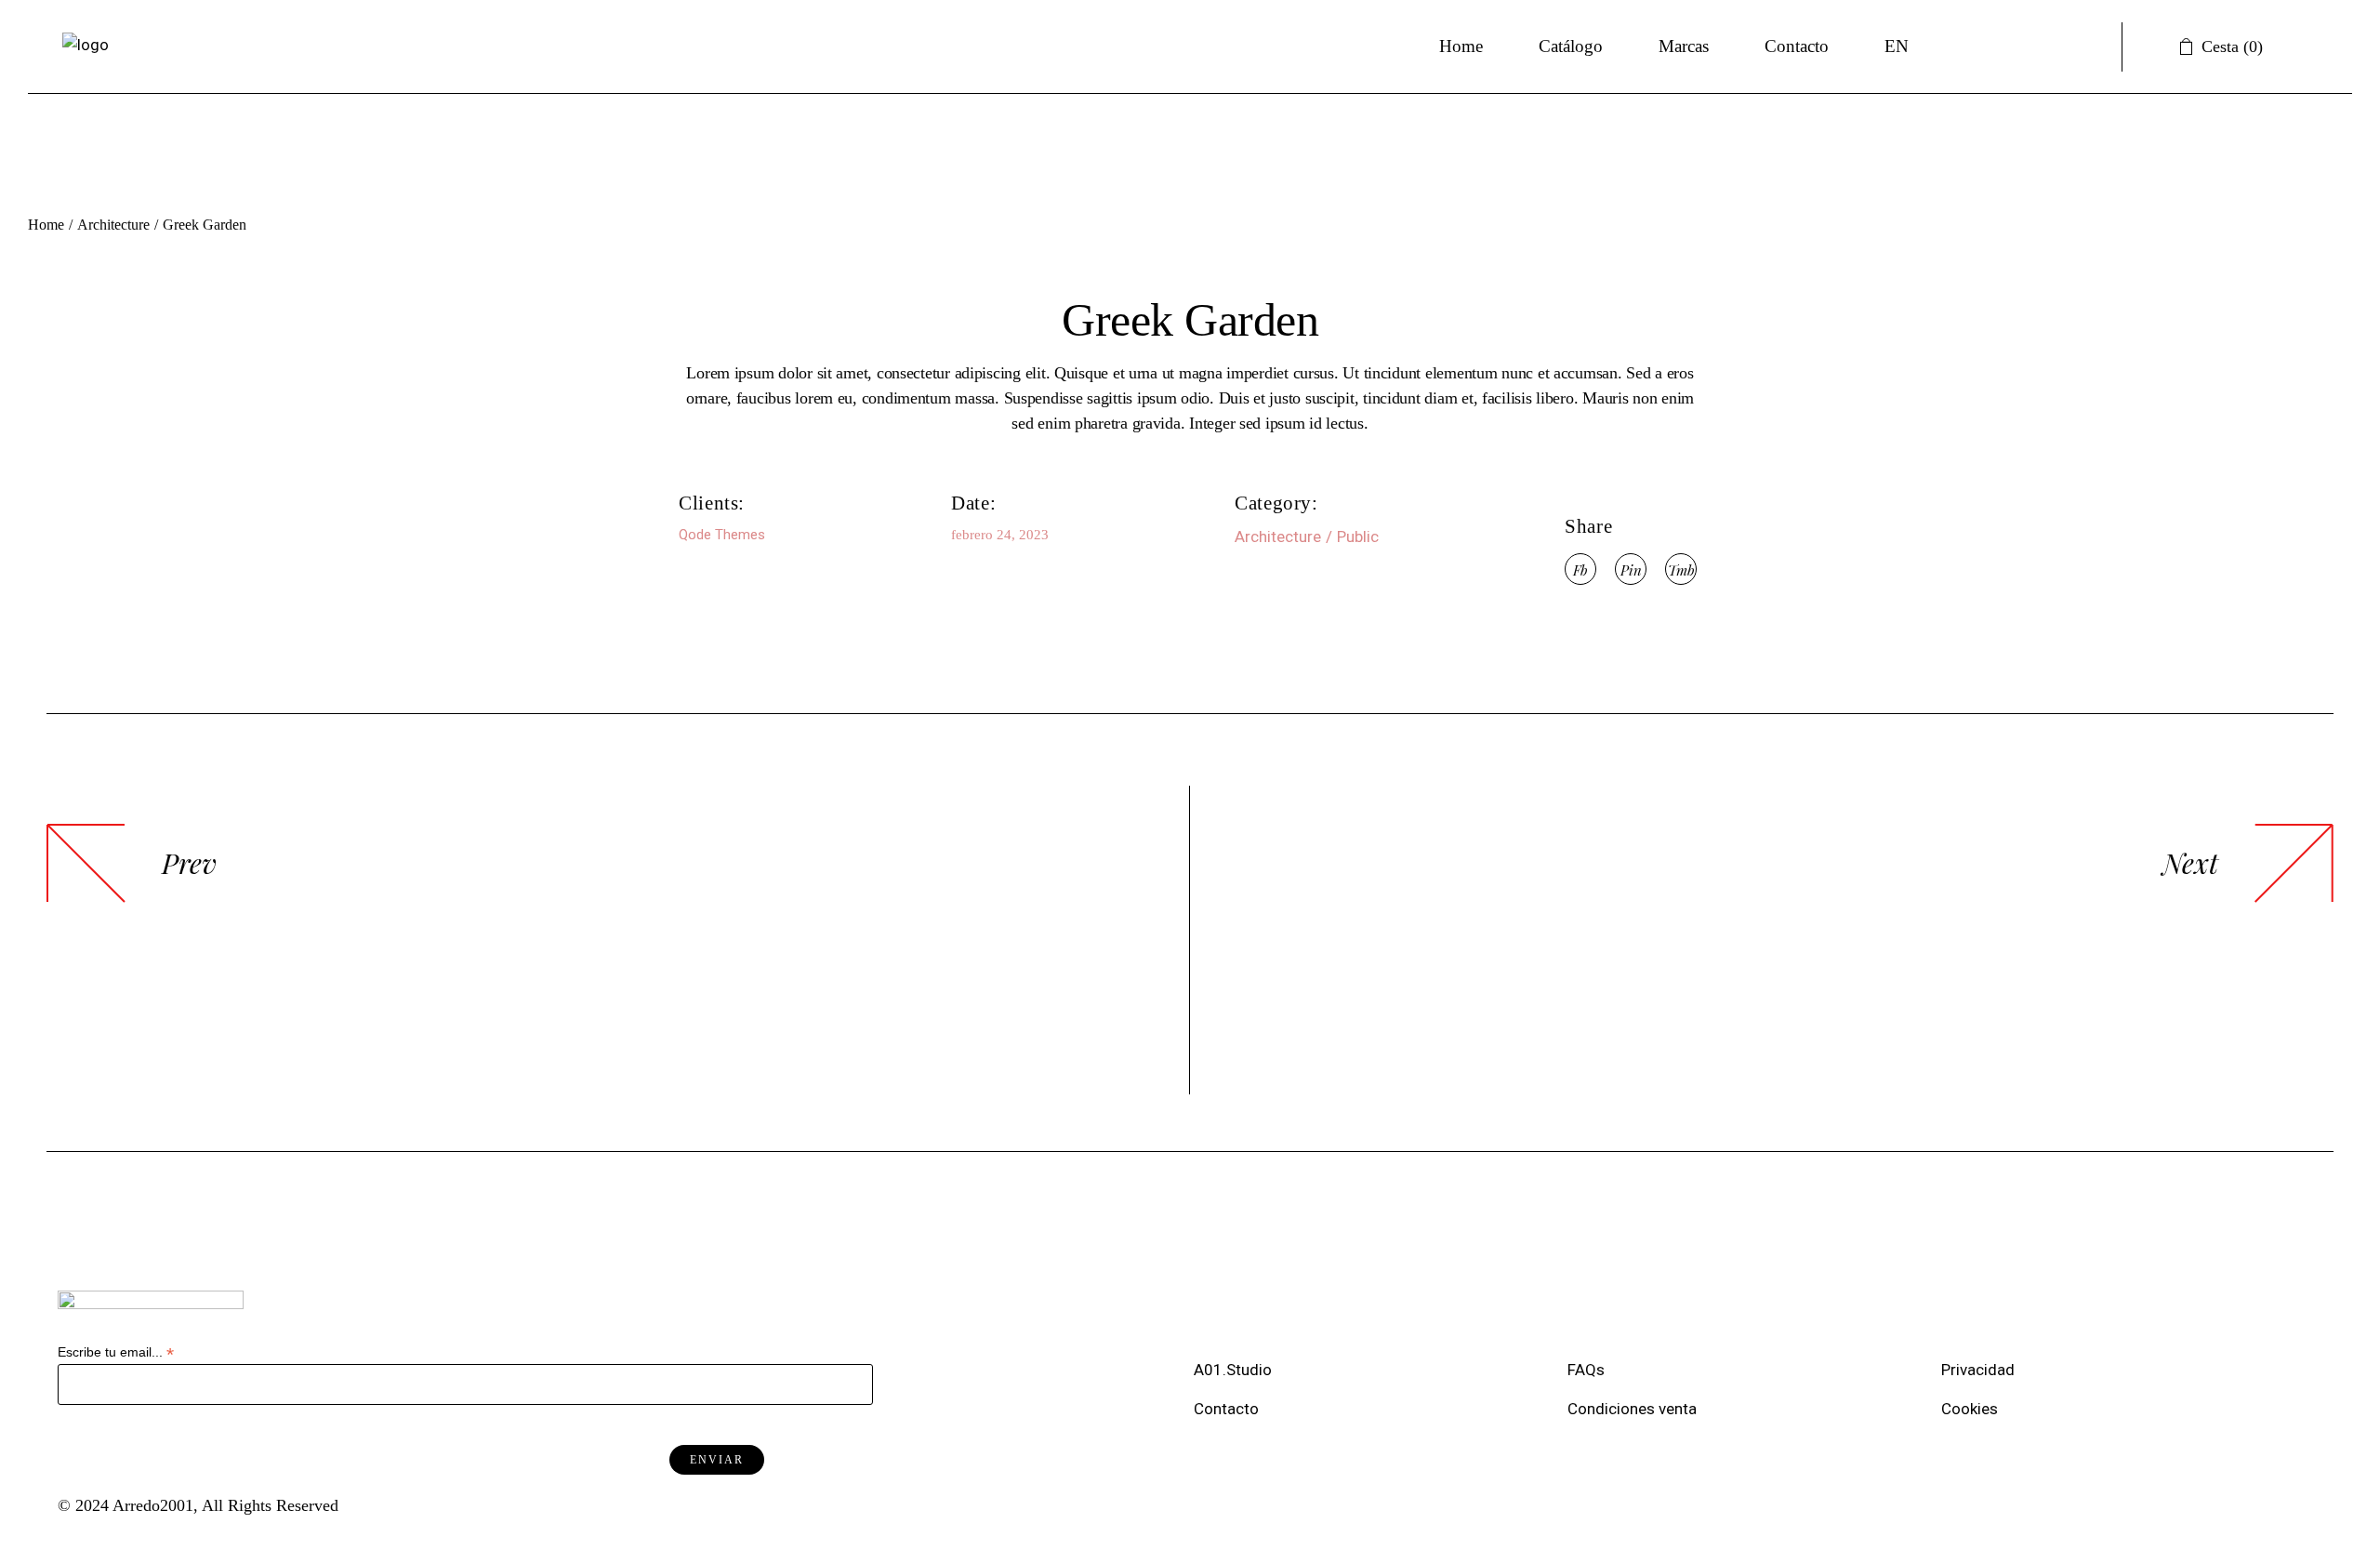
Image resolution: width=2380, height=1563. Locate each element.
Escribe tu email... (116, 1352)
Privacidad (1982, 1370)
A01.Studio (1235, 1370)
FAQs (1590, 1370)
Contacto (1226, 1409)
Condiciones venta (1634, 1409)
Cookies (1971, 1409)
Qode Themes (722, 535)
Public (1358, 536)
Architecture (1278, 536)
